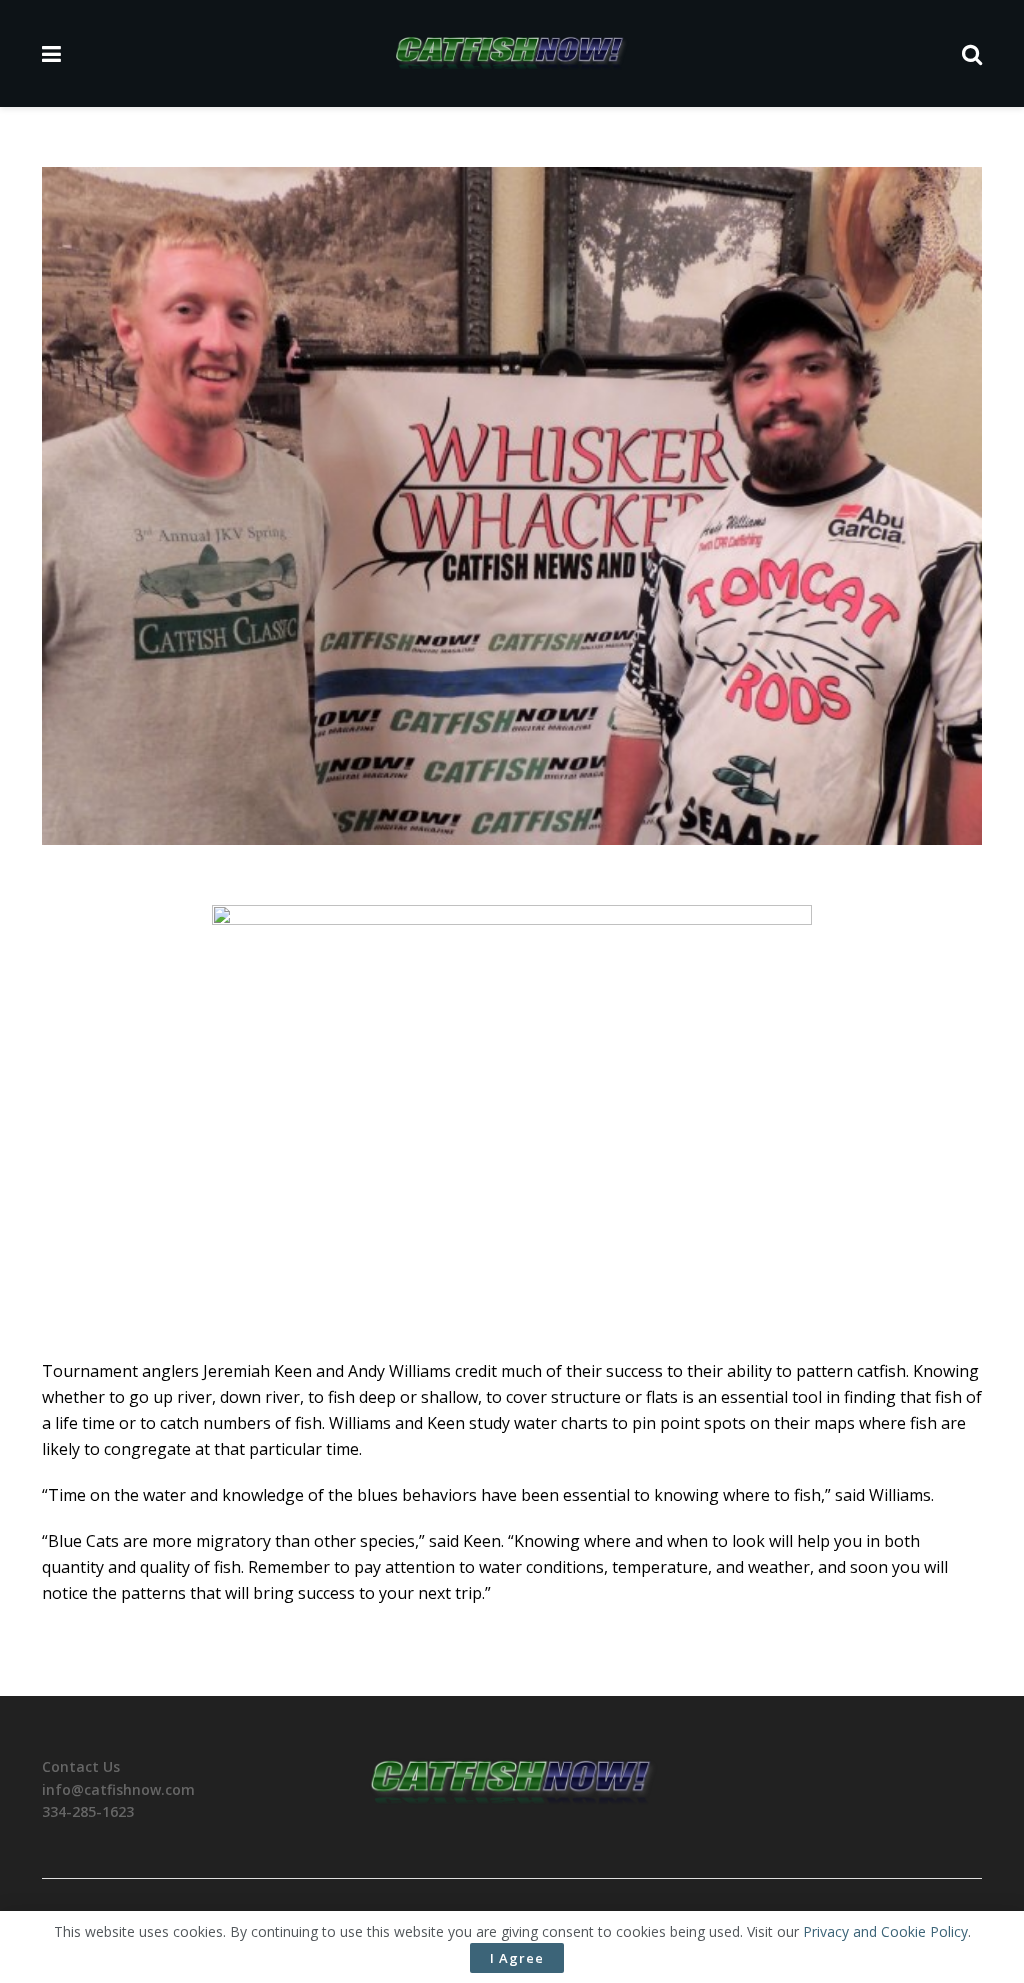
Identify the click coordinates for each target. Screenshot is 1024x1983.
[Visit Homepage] (511, 54)
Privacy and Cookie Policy (885, 1931)
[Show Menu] (51, 53)
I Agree (517, 1958)
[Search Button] (972, 53)
